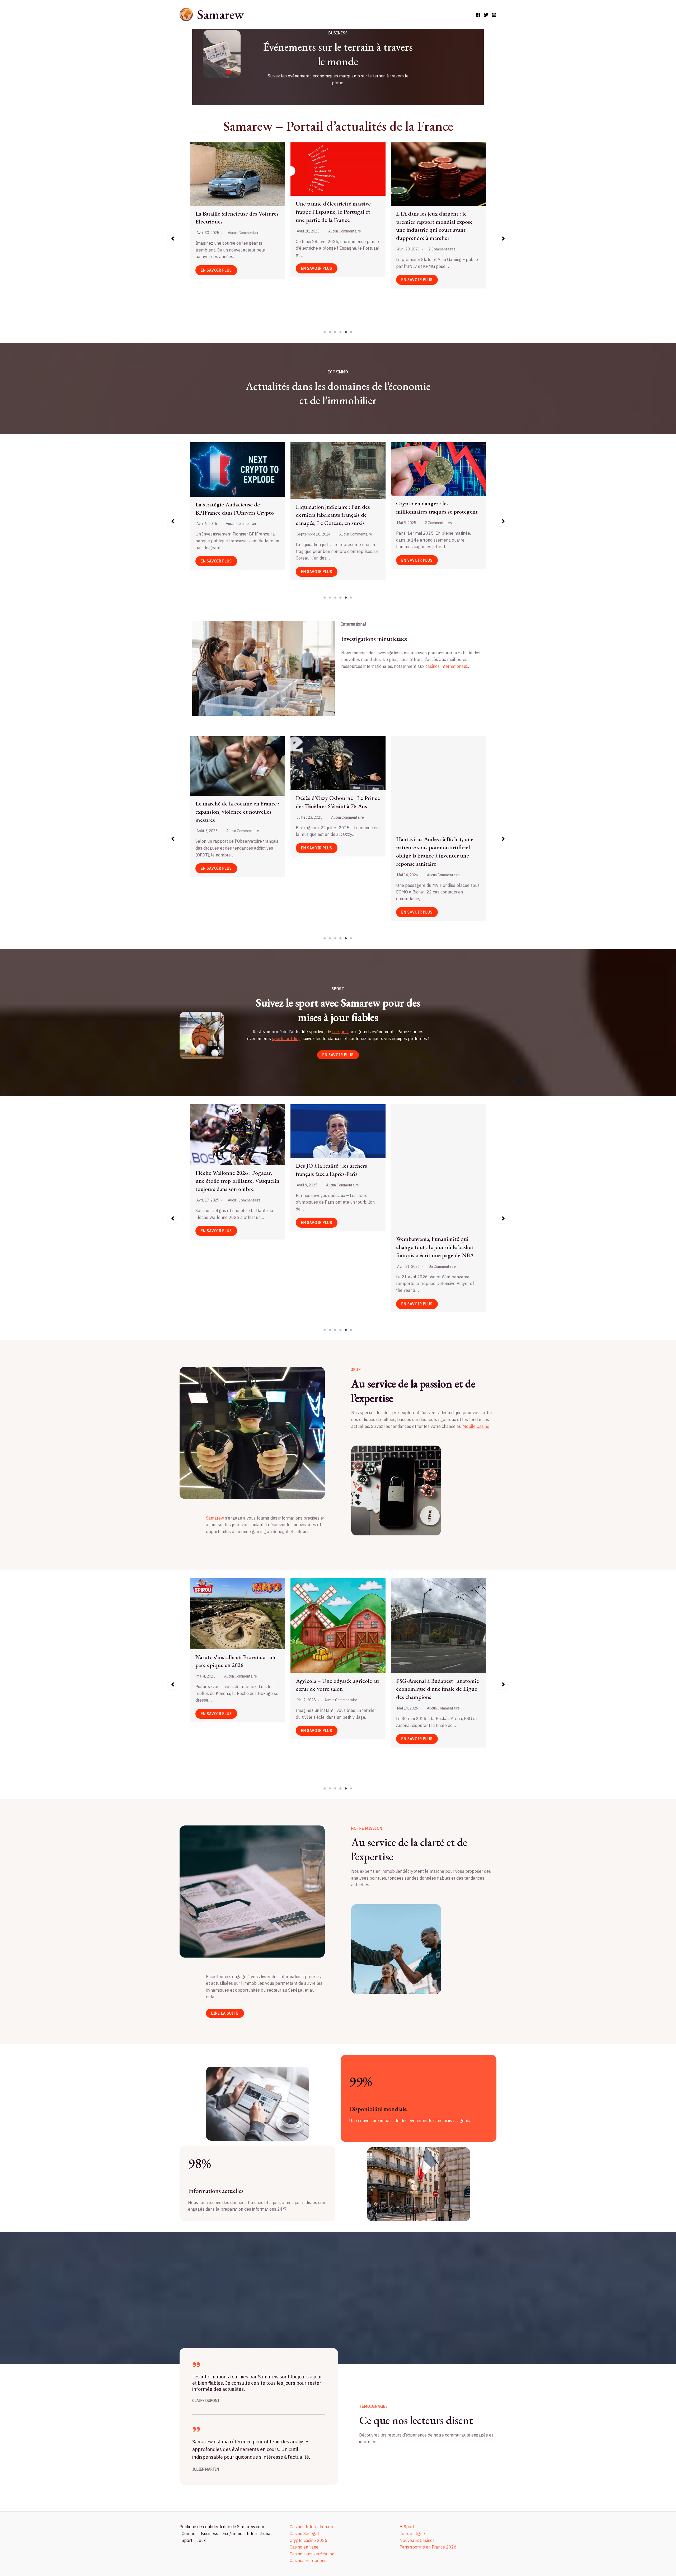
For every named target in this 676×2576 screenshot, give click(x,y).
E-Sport (407, 2527)
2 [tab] (330, 332)
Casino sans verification (312, 2554)
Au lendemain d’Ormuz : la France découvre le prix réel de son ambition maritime (337, 816)
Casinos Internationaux (312, 2527)
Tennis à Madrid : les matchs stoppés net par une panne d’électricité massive (329, 1184)
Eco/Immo (232, 2533)
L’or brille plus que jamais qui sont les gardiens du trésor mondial (236, 515)
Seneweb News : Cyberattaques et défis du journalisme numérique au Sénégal (237, 205)
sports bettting (286, 1038)
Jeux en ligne (412, 2533)
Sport (187, 2540)
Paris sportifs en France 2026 (428, 2547)
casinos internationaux (447, 666)
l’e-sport (340, 1032)
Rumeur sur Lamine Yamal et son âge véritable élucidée (235, 1177)
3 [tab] (335, 332)
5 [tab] (346, 332)
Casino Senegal (304, 2533)
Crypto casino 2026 (309, 2540)
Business (210, 2533)
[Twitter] (486, 15)
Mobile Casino (476, 1426)
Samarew (220, 14)
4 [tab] (341, 332)
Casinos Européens (308, 2560)
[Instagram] (494, 15)
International (259, 2533)
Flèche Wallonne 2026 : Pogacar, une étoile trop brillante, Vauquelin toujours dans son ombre (438, 1181)
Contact (189, 2533)
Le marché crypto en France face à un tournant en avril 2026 (336, 506)
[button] (173, 239)
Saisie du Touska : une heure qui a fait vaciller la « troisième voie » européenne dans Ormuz (235, 788)
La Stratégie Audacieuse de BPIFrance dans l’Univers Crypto (435, 509)
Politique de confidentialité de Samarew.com (222, 2527)
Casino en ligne (304, 2547)
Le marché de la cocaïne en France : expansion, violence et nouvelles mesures (438, 812)
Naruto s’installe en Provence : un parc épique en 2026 (436, 1661)
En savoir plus (216, 268)
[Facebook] (478, 15)
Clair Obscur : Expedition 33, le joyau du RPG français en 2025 (233, 1643)
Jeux (201, 2540)
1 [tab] (325, 332)
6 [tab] (351, 332)
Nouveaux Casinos (417, 2540)
